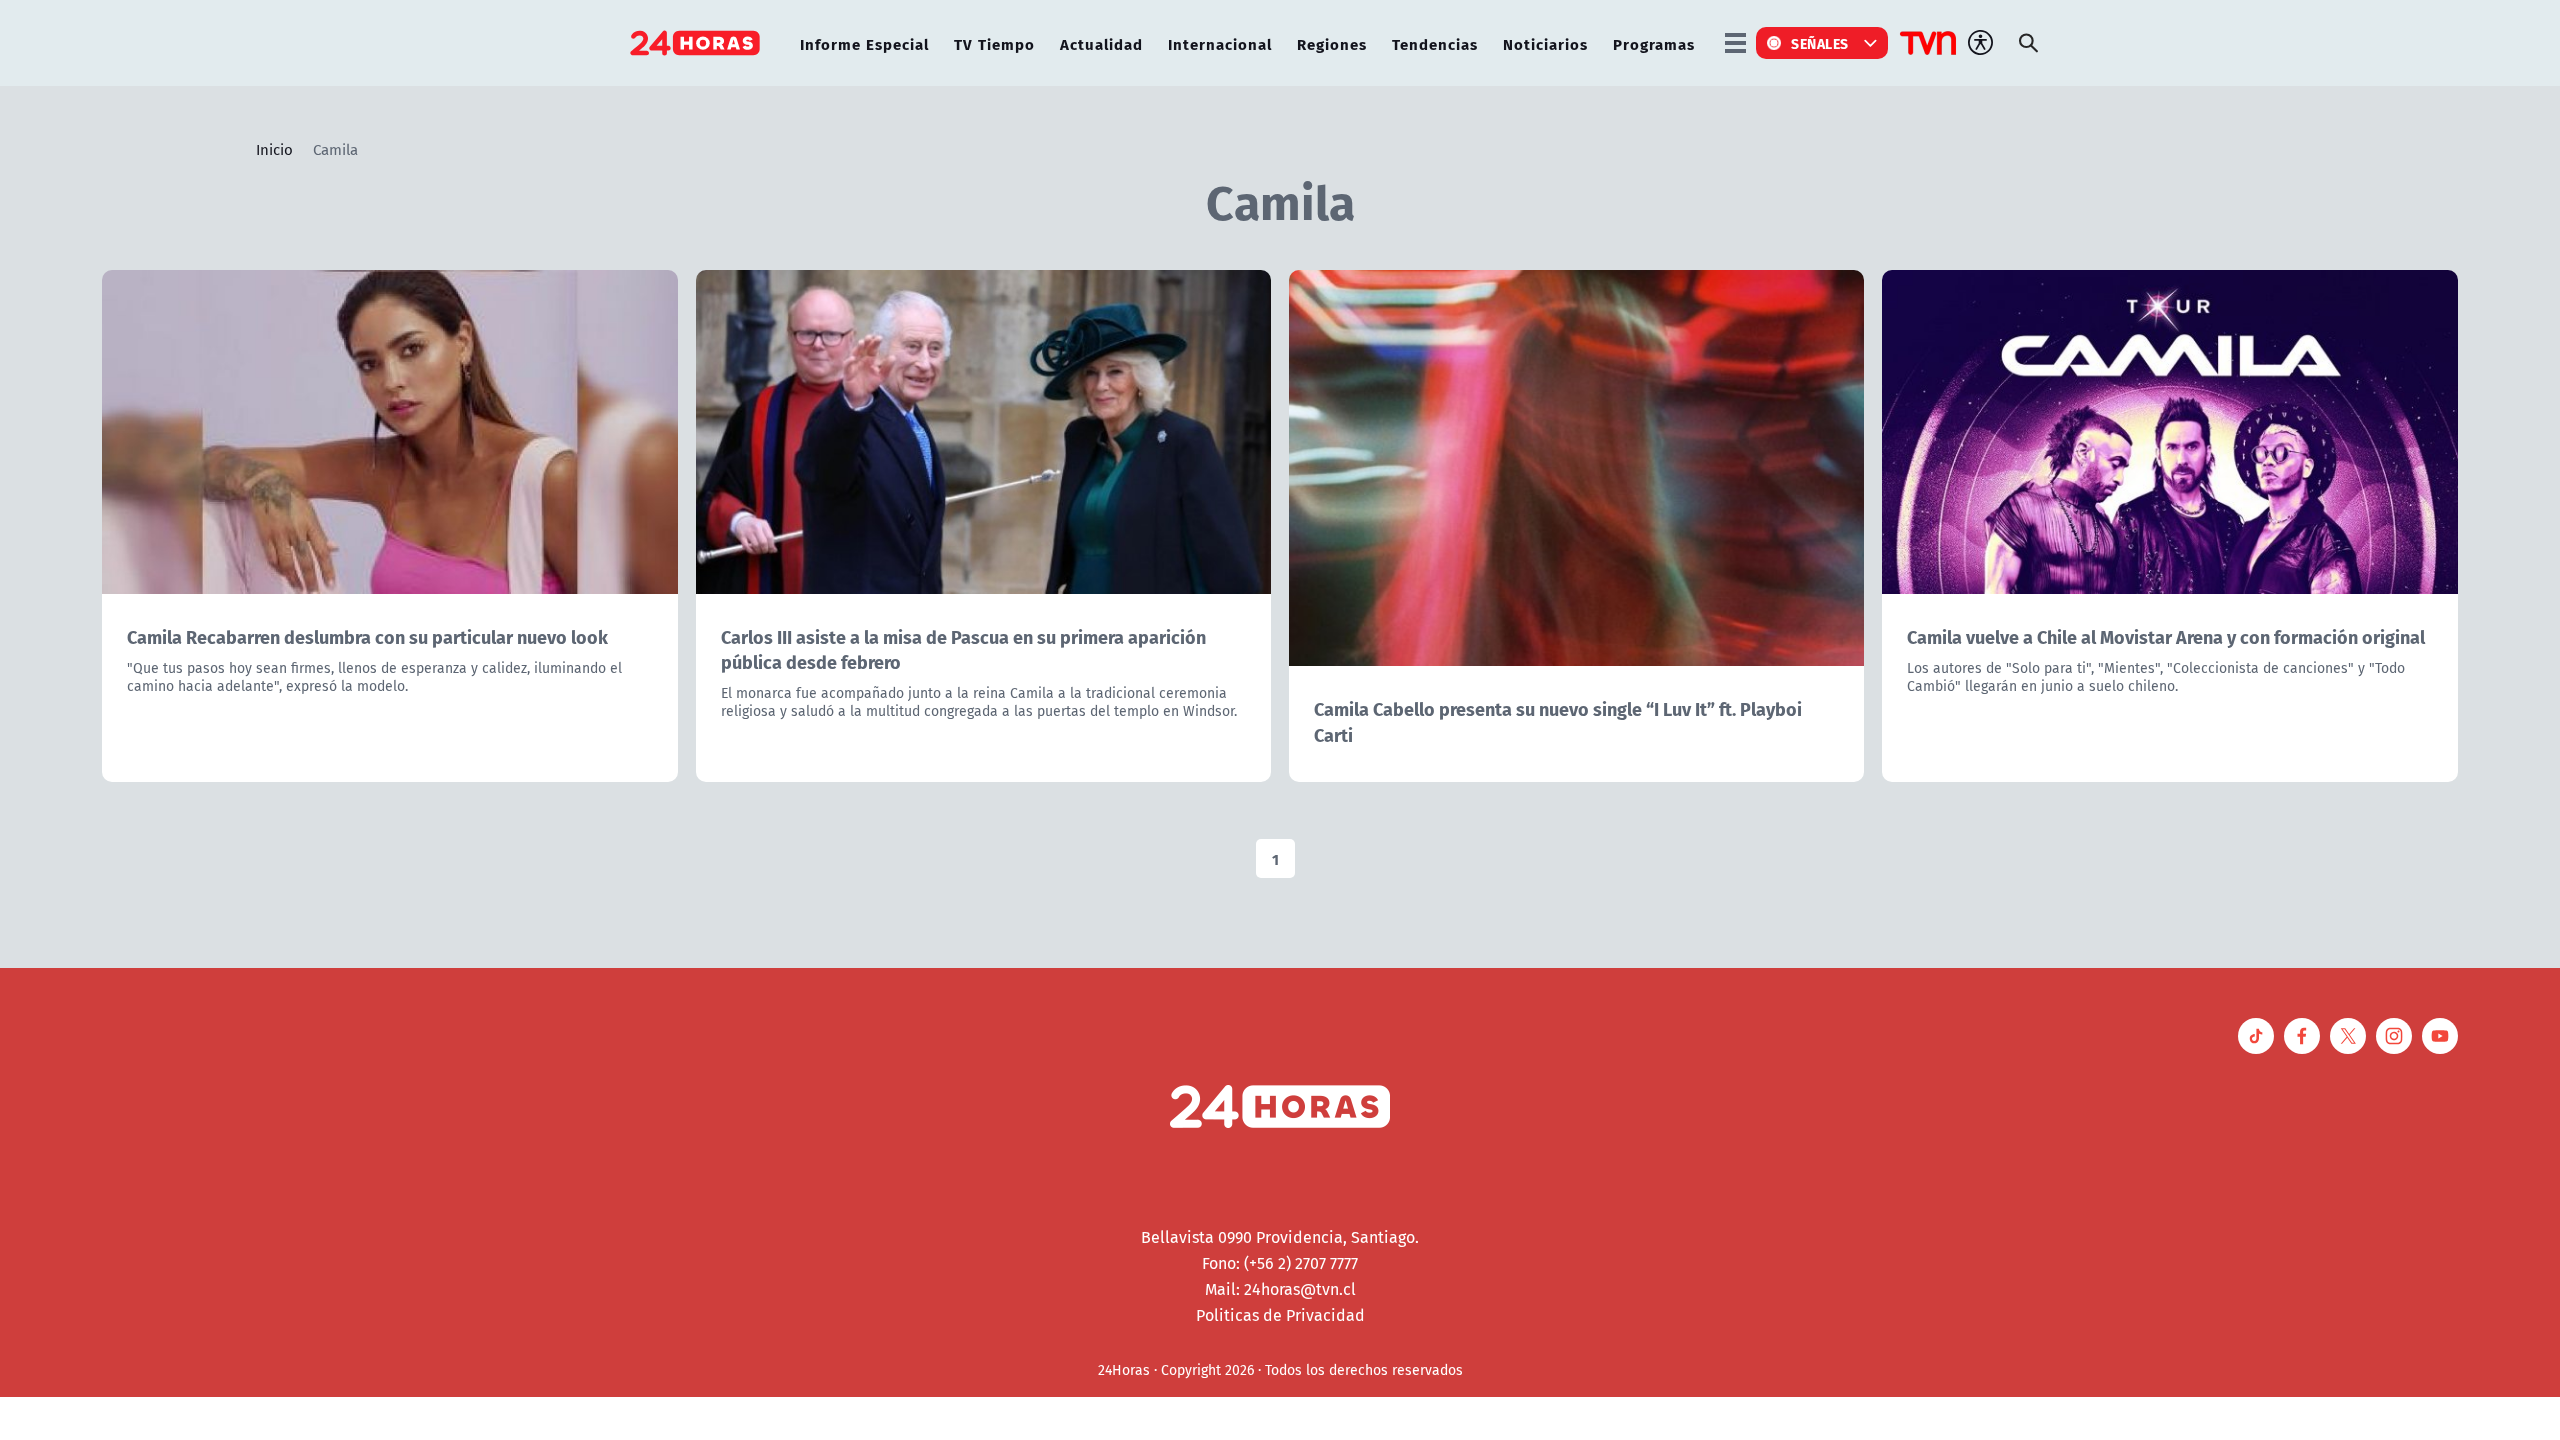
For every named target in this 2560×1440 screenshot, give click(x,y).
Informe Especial (864, 43)
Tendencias (1435, 43)
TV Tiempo (994, 43)
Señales (1820, 43)
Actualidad (1101, 43)
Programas (1654, 43)
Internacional (1220, 43)
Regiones (1332, 43)
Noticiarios (1545, 43)
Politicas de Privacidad (1280, 1315)
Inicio (274, 149)
